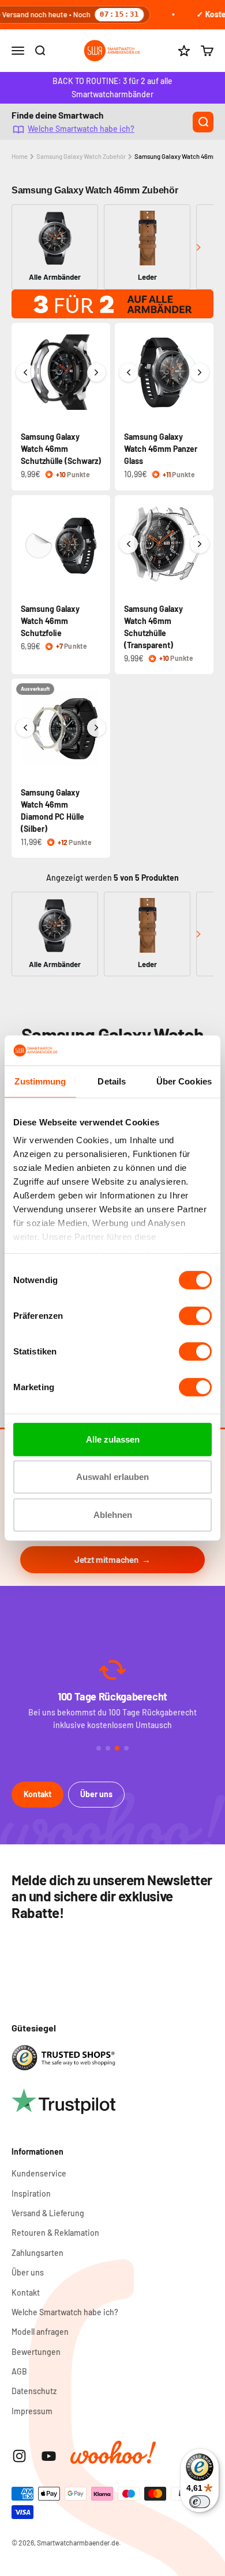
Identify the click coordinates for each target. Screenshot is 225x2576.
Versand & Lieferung (48, 2213)
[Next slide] (198, 247)
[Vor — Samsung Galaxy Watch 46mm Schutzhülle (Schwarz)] (96, 372)
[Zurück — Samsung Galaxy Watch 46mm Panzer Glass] (129, 372)
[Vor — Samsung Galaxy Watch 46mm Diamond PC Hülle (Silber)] (96, 728)
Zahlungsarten (37, 2253)
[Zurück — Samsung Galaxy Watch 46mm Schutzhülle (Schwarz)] (25, 372)
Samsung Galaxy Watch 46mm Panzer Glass (161, 449)
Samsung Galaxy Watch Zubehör (81, 156)
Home (20, 156)
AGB (19, 2371)
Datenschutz (34, 2391)
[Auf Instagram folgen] (19, 2456)
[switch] (195, 1316)
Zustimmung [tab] (40, 1081)
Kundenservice (39, 2173)
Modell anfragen (40, 2332)
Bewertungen (36, 2352)
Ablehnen (113, 1515)
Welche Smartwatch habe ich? (81, 129)
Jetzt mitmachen (106, 1559)
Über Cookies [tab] (184, 1081)
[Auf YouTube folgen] (49, 2456)
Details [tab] (112, 1081)
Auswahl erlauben (112, 1477)
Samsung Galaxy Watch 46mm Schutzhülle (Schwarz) (61, 449)
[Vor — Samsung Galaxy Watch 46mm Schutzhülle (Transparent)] (200, 544)
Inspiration (31, 2193)
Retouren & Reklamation (55, 2233)
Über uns (96, 1794)
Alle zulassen (113, 1439)
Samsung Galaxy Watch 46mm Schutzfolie (50, 621)
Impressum (32, 2411)
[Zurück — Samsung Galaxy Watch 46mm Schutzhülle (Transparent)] (129, 544)
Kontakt (37, 1794)
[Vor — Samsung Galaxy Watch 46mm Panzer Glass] (200, 372)
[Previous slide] (27, 247)
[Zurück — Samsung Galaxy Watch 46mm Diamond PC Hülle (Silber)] (25, 728)
